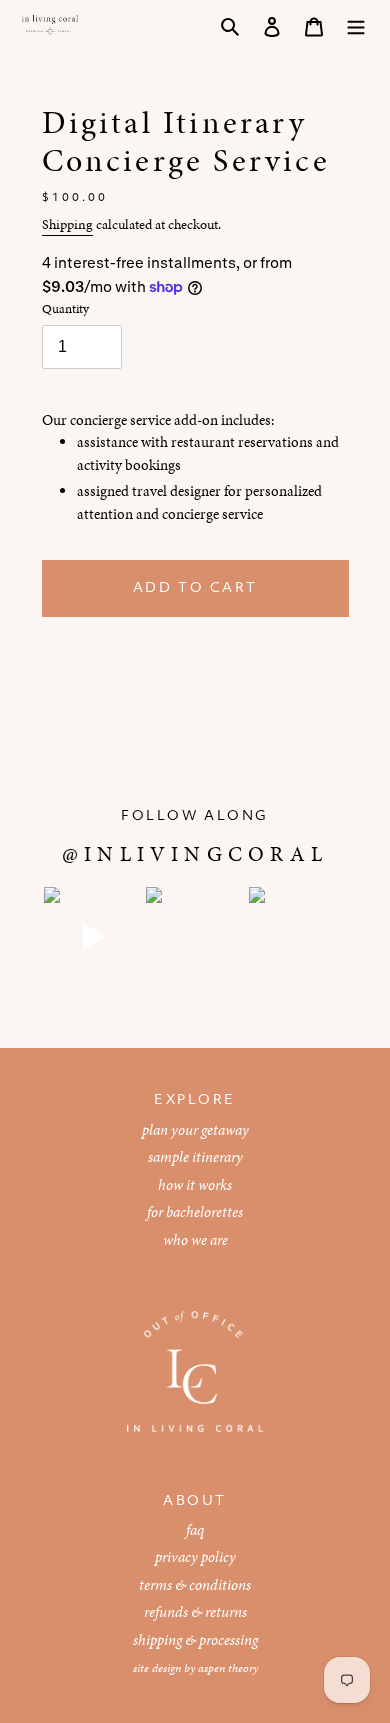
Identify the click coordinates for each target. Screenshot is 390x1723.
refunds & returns (195, 1612)
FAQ (195, 1530)
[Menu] (356, 25)
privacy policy (195, 1557)
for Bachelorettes (195, 1212)
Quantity (65, 309)
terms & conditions (195, 1585)
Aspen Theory (228, 1668)
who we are (195, 1240)
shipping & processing (195, 1640)
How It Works (195, 1185)
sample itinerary (195, 1157)
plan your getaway (195, 1130)
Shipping (67, 224)
